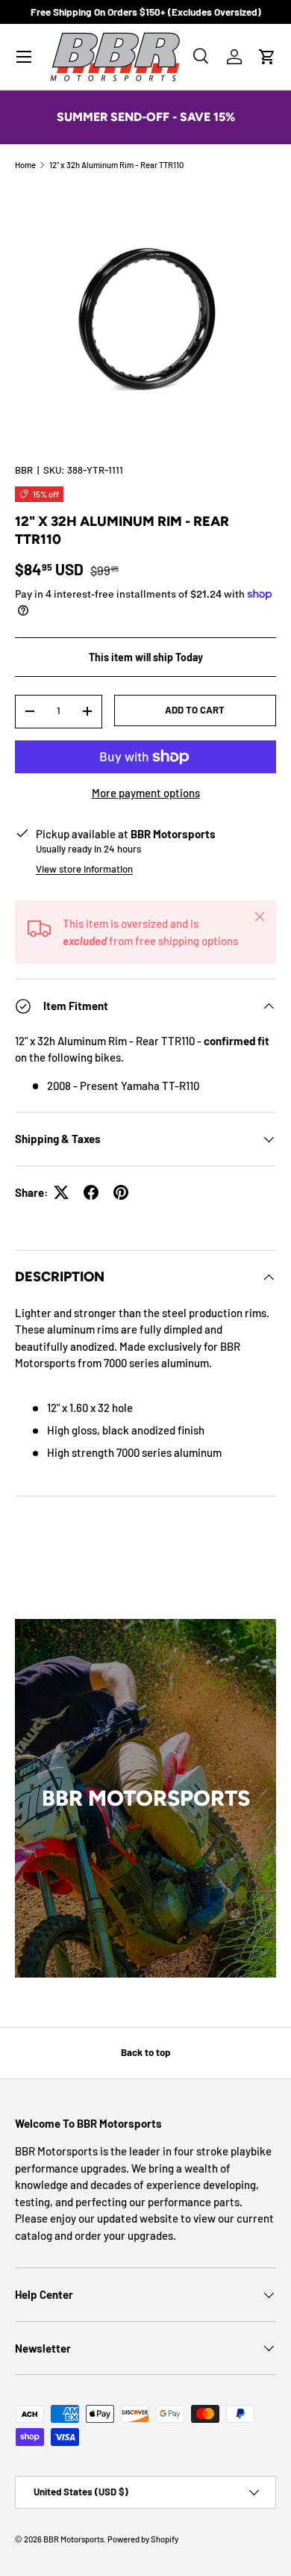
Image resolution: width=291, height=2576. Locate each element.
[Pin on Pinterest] (121, 1192)
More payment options (146, 793)
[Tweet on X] (61, 1192)
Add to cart (195, 710)
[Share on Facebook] (91, 1192)
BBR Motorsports (73, 2539)
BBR (24, 470)
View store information (84, 869)
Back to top (145, 2052)
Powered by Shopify (143, 2539)
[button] (267, 57)
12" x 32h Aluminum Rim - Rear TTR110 (116, 165)
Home (25, 165)
